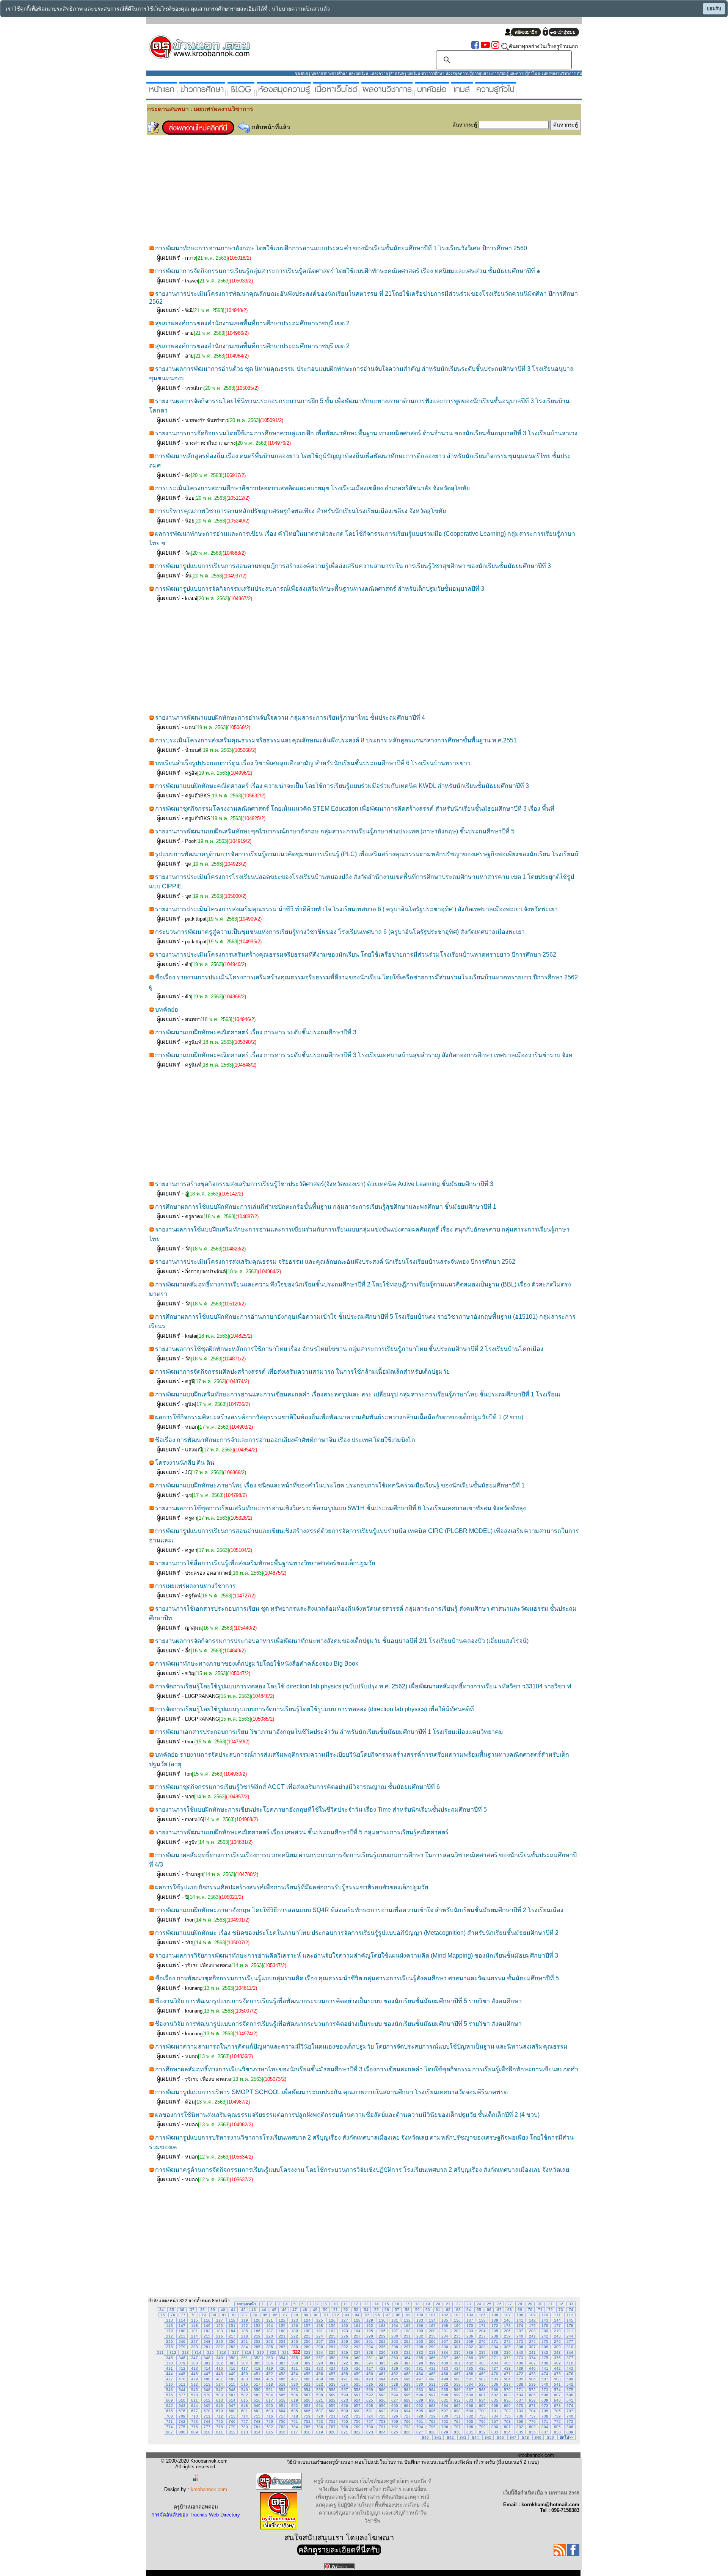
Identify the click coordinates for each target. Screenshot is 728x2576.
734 (495, 2416)
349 (220, 2358)
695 (420, 2411)
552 (282, 2390)
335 (457, 2352)
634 (482, 2400)
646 (220, 2406)
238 (495, 2336)
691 (370, 2411)
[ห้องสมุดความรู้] (284, 93)
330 (395, 2352)
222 (295, 2336)
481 (220, 2379)
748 (257, 2421)
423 (320, 2368)
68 (510, 2310)
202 (457, 2331)
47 (295, 2310)
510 (169, 2384)
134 (432, 2320)
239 (507, 2336)
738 (545, 2416)
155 (282, 2326)
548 (232, 2390)
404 (495, 2363)
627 (395, 2400)
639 (545, 2400)
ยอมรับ (714, 9)
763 (445, 2421)
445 (182, 2374)
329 (382, 2352)
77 (183, 2315)
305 (507, 2347)
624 (357, 2400)
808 (182, 2432)
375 (545, 2358)
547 (220, 2390)
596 (420, 2395)
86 (275, 2315)
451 (257, 2374)
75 (163, 2315)
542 (570, 2384)
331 (407, 2352)
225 (332, 2336)
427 (370, 2368)
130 (382, 2320)
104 (470, 2315)
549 (245, 2390)
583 (257, 2395)
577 (182, 2395)
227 (357, 2336)
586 (295, 2395)
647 (232, 2406)
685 (295, 2411)
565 (445, 2390)
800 (495, 2427)
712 (220, 2416)
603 (507, 2395)
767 (495, 2421)
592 (370, 2395)
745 (220, 2421)
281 (207, 2347)
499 (445, 2379)
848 (526, 2437)
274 (532, 2341)
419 (270, 2368)
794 (420, 2427)
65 (479, 2310)
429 (395, 2368)
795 (432, 2427)
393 (357, 2363)
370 (482, 2358)
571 (520, 2390)
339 (507, 2352)
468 (470, 2374)
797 (457, 2427)
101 (432, 2315)
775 (182, 2427)
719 (307, 2416)
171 (482, 2326)
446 (195, 2374)
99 (408, 2315)
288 (295, 2347)
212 (169, 2336)
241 (532, 2336)
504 (507, 2379)
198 (407, 2331)
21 (448, 2304)
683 (270, 2411)
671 (532, 2406)
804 (545, 2427)
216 (220, 2336)
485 (270, 2379)
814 (257, 2432)
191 (320, 2331)
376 (557, 2358)
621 (320, 2400)
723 (357, 2416)
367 (445, 2358)
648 (245, 2406)
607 (557, 2395)
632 (457, 2400)
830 (457, 2432)
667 (482, 2406)
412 (182, 2368)
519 (282, 2384)
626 (382, 2400)
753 (320, 2421)
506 (532, 2379)
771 (545, 2421)
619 (295, 2400)
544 (182, 2390)
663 (432, 2406)
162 (370, 2326)
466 (445, 2374)
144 (557, 2320)
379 (182, 2363)
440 (532, 2368)
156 (295, 2326)
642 (169, 2406)
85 (265, 2315)
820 (332, 2432)
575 (570, 2390)
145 (570, 2320)
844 (475, 2437)
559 (370, 2390)
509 (570, 2379)
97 (388, 2315)
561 (395, 2390)
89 (306, 2315)
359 (345, 2358)
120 (257, 2320)
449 (232, 2374)
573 (545, 2390)
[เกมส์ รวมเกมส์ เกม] (462, 93)
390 (320, 2363)
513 (207, 2384)
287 (282, 2347)
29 (530, 2304)
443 (570, 2368)
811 (220, 2432)
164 (395, 2326)
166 (420, 2326)
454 (295, 2374)
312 (173, 2352)
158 (320, 2326)
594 (395, 2395)
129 (370, 2320)
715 (257, 2416)
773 (570, 2421)
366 (432, 2358)
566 (457, 2390)
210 (557, 2331)
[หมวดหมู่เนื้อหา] (336, 93)
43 (254, 2310)
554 (307, 2390)
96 (378, 2315)
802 (520, 2427)
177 (557, 2326)
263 (395, 2341)
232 (420, 2336)
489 (320, 2379)
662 (420, 2406)
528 (395, 2384)
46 (284, 2310)
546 (207, 2390)
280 (195, 2347)
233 (432, 2336)
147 (182, 2326)
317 (235, 2352)
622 (332, 2400)
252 (257, 2341)
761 (420, 2421)
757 (370, 2421)
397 (407, 2363)
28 (520, 2304)
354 (282, 2358)
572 (532, 2390)
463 (407, 2374)
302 (470, 2347)
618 (282, 2400)
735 (507, 2416)
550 (257, 2390)
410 (570, 2363)
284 (245, 2347)
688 (332, 2411)
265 (420, 2341)
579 (207, 2395)
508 (557, 2379)
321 (286, 2352)
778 (220, 2427)
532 (445, 2384)
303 (482, 2347)
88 (296, 2315)
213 (182, 2336)
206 (507, 2331)
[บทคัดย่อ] (432, 93)
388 (295, 2363)
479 (195, 2379)
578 (195, 2395)
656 (345, 2406)
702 (507, 2411)
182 (207, 2331)
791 (382, 2427)
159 (332, 2326)
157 (307, 2326)
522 (320, 2384)
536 (495, 2384)
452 (270, 2374)
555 (320, 2390)
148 (195, 2326)
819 (320, 2432)
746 (232, 2421)
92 (337, 2315)
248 (207, 2341)
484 (257, 2379)
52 (346, 2310)
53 (356, 2310)
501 (470, 2379)
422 (307, 2368)
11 (346, 2304)
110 (545, 2315)
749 (270, 2421)
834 (507, 2432)
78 (193, 2315)
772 (557, 2421)
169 (457, 2326)
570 (507, 2390)
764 (457, 2421)
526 (370, 2384)
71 (540, 2310)
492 (357, 2379)
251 (245, 2341)
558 (357, 2390)
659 (382, 2406)
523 (332, 2384)
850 (551, 2437)
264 (407, 2341)
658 (370, 2406)
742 (182, 2421)
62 (448, 2310)
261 (370, 2341)
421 (295, 2368)
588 (320, 2395)
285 (257, 2347)
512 (195, 2384)
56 (387, 2310)
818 (307, 2432)
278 (169, 2347)
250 (232, 2341)
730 (445, 2416)
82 (234, 2315)
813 (245, 2432)
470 (495, 2374)
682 (257, 2411)
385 (257, 2363)
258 (332, 2341)
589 (332, 2395)
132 (407, 2320)
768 (507, 2421)
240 (520, 2336)
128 (357, 2320)
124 (307, 2320)
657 (357, 2406)
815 (270, 2432)
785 (307, 2427)
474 (545, 2374)
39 (213, 2310)
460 (370, 2374)
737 (532, 2416)
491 (345, 2379)
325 (332, 2352)
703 (520, 2411)
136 (457, 2320)
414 (207, 2368)
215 (207, 2336)
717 (282, 2416)
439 (520, 2368)
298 (420, 2347)
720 (320, 2416)
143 (545, 2320)
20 (438, 2304)
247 (195, 2341)
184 (232, 2331)
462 (395, 2374)
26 (499, 2304)
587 (307, 2395)
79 (204, 2315)
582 (245, 2395)
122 (282, 2320)
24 (479, 2304)
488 (307, 2379)
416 (232, 2368)
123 (295, 2320)
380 (195, 2363)
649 (257, 2406)
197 (395, 2331)
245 (169, 2341)
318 (248, 2352)
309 (557, 2347)
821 (345, 2432)
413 (195, 2368)
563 (420, 2390)
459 (357, 2374)
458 (345, 2374)
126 (332, 2320)
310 (570, 2347)
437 (495, 2368)
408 (545, 2363)
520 (295, 2384)
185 (245, 2331)
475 (557, 2374)
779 (232, 2427)
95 (367, 2315)
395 (382, 2363)
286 (270, 2347)
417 (245, 2368)
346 (182, 2358)
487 (295, 2379)
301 (457, 2347)
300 (445, 2347)
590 (345, 2395)
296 (395, 2347)
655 (332, 2406)
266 (432, 2341)
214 (195, 2336)
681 (245, 2411)
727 (407, 2416)
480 (207, 2379)
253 (270, 2341)
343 (557, 2352)
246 (182, 2341)
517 (257, 2384)
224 (320, 2336)
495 (395, 2379)
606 (545, 2395)
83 (245, 2315)
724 (370, 2416)
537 (507, 2384)
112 (570, 2315)
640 (557, 2400)
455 (307, 2374)
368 (457, 2358)
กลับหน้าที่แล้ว (271, 127)
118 (232, 2320)
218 (245, 2336)
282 (220, 2347)
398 (420, 2363)
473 (532, 2374)
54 (366, 2310)
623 (345, 2400)
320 (273, 2352)
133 (420, 2320)
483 (245, 2379)
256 (307, 2341)
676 (182, 2411)
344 (570, 2352)
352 (257, 2358)
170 (470, 2326)
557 (345, 2390)
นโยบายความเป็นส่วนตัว (301, 9)
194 (357, 2331)
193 (345, 2331)
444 (169, 2374)
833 (495, 2432)
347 (195, 2358)
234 (445, 2336)
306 (520, 2347)
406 (520, 2363)
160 (345, 2326)
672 (545, 2406)
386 (270, 2363)
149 (207, 2326)
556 (332, 2390)
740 (570, 2416)
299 (432, 2347)
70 (530, 2310)
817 (295, 2432)
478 (182, 2379)
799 (482, 2427)
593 (382, 2395)
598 (445, 2395)
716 (270, 2416)
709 (182, 2416)
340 (520, 2352)
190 (307, 2331)
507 (545, 2379)
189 (295, 2331)
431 (420, 2368)
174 (520, 2326)
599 (457, 2395)
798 (470, 2427)
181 (195, 2331)
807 (169, 2432)
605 (532, 2395)
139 (495, 2320)
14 (377, 2304)
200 (432, 2331)
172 (495, 2326)
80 (214, 2315)
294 (370, 2347)
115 (195, 2320)
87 (286, 2315)
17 (407, 2304)
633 (470, 2400)
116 (207, 2320)
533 (457, 2384)
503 (495, 2379)
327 (357, 2352)
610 (182, 2400)
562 (407, 2390)
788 (345, 2427)
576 (169, 2395)
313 (185, 2352)
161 (357, 2326)
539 (532, 2384)
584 (270, 2395)
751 (295, 2421)
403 (482, 2363)
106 (495, 2315)
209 (545, 2331)
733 (482, 2416)
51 (336, 2310)
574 (557, 2390)
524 (345, 2384)
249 (220, 2341)
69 (520, 2310)
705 (545, 2411)
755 (345, 2421)
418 (257, 2368)
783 (282, 2427)
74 (571, 2310)
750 (282, 2421)
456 (320, 2374)
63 (458, 2310)
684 (282, 2411)
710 (195, 2416)
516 (245, 2384)
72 (551, 2310)
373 (520, 2358)
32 (561, 2304)
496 (407, 2379)
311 (160, 2352)
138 (482, 2320)
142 (532, 2320)
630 (432, 2400)
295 (382, 2347)
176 (545, 2326)
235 (457, 2336)
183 (220, 2331)
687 (320, 2411)
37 (192, 2310)
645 (207, 2406)
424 (332, 2368)
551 (270, 2390)
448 (220, 2374)
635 (495, 2400)
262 (382, 2341)
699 (470, 2411)
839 (570, 2432)
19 (428, 2304)
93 (347, 2315)
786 (320, 2427)
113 (169, 2320)
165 (407, 2326)
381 (207, 2363)
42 (243, 2310)
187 (270, 2331)
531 (432, 2384)
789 (357, 2427)
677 (195, 2411)
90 (316, 2315)
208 (532, 2331)
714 (245, 2416)
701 (495, 2411)
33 (571, 2304)
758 (382, 2421)
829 (445, 2432)
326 (345, 2352)
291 (332, 2347)
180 (182, 2331)
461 (382, 2374)
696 (432, 2411)
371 (495, 2358)
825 (395, 2432)
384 (245, 2363)
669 (507, 2406)
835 (520, 2432)
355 (295, 2358)
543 (169, 2390)
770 (532, 2421)
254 (282, 2341)
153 (257, 2326)
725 (382, 2416)
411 (169, 2368)
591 (357, 2395)
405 (507, 2363)
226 (345, 2336)
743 (195, 2421)
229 (382, 2336)
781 (257, 2427)
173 (507, 2326)
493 (370, 2379)
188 (282, 2331)
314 (198, 2352)
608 (570, 2395)
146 (169, 2326)
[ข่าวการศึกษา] (202, 93)
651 (282, 2406)
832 (482, 2432)
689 (345, 2411)
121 (270, 2320)
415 (220, 2368)
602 (495, 2395)
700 (482, 2411)
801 (507, 2427)
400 (445, 2363)
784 (295, 2427)
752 (307, 2421)
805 (557, 2427)
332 (420, 2352)
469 (482, 2374)
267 (445, 2341)
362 (382, 2358)
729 (432, 2416)
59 (417, 2310)
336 (470, 2352)
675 (169, 2411)
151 (232, 2326)
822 (357, 2432)
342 (545, 2352)
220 (270, 2336)
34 (162, 2310)
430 (407, 2368)
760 (407, 2421)
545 (195, 2390)
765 (470, 2421)
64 (469, 2310)
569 (495, 2390)
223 (307, 2336)
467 (457, 2374)
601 (482, 2395)
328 (370, 2352)
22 (458, 2304)
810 (207, 2432)
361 (370, 2358)
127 (345, 2320)
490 (332, 2379)
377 (570, 2358)
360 (357, 2358)
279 (182, 2347)
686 (307, 2411)
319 (260, 2352)
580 (220, 2395)
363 (395, 2358)
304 (495, 2347)
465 (432, 2374)
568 (482, 2390)
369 (470, 2358)
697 (445, 2411)
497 (420, 2379)
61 (438, 2310)
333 (432, 2352)
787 (332, 2427)
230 (395, 2336)
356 (307, 2358)
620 (307, 2400)
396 (395, 2363)
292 (345, 2347)
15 (387, 2304)
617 (270, 2400)
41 (233, 2310)
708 (169, 2416)
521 (307, 2384)
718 (295, 2416)
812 (232, 2432)
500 (457, 2379)
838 (557, 2432)
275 (545, 2341)
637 (520, 2400)
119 (245, 2320)
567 (470, 2390)
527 (382, 2384)
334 (445, 2352)
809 (195, 2432)
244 (570, 2336)
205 (495, 2331)
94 (357, 2315)
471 (507, 2374)
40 (223, 2310)
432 (432, 2368)
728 (420, 2416)
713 (232, 2416)
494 (382, 2379)
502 (482, 2379)
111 (557, 2315)
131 (395, 2320)
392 (345, 2363)
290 (320, 2347)
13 (366, 2304)
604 (520, 2395)
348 (207, 2358)
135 (445, 2320)
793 (407, 2427)
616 (257, 2400)
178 (570, 2326)
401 (457, 2363)
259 (345, 2341)
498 (432, 2379)
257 (320, 2341)
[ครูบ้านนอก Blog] (241, 93)
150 (220, 2326)
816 (282, 2432)
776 (195, 2427)
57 (397, 2310)
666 (470, 2406)
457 (332, 2374)
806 (570, 2427)
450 (245, 2374)
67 (499, 2310)
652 (295, 2406)
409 (557, 2363)
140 (507, 2320)
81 (224, 2315)
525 (357, 2384)
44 (264, 2310)
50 (325, 2310)
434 (457, 2368)
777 (207, 2427)
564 (432, 2390)
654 (320, 2406)
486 (282, 2379)
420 (282, 2368)
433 (445, 2368)
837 (545, 2432)
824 (382, 2432)
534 (470, 2384)
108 (520, 2315)
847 (513, 2437)
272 (507, 2341)
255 (295, 2341)
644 (195, 2406)
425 (345, 2368)
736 (520, 2416)
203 (470, 2331)
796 (445, 2427)
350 (232, 2358)
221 (282, 2336)
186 (257, 2331)
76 (173, 2315)
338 (495, 2352)
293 (357, 2347)
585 (282, 2395)
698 (457, 2411)
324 (320, 2352)
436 (482, 2368)
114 (182, 2320)
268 (457, 2341)
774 (169, 2427)
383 (232, 2363)
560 (382, 2390)
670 (520, 2406)
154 (270, 2326)
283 (232, 2347)
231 (407, 2336)
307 (532, 2347)
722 (345, 2416)
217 (232, 2336)
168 (445, 2326)
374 (532, 2358)
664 (445, 2406)
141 (520, 2320)
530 (420, 2384)
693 (395, 2411)
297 (407, 2347)
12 (356, 2304)
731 (457, 2416)
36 (182, 2310)
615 (245, 2400)
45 (274, 2310)
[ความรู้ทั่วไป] (496, 93)
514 (220, 2384)
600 (470, 2395)
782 (270, 2427)
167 (432, 2326)
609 (169, 2400)
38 (202, 2310)
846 (500, 2437)
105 (482, 2315)
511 (182, 2384)
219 (257, 2336)
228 (370, 2336)
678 (207, 2411)
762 (432, 2421)
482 (232, 2379)
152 (245, 2326)
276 (557, 2341)
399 (432, 2363)
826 (407, 2432)
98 (398, 2315)
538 (520, 2384)
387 (282, 2363)
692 (382, 2411)
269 (470, 2341)
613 (220, 2400)
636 (507, 2400)
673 (557, 2406)
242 (545, 2336)
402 (470, 2363)
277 (570, 2341)
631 (445, 2400)
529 (407, 2384)
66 (489, 2310)
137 (470, 2320)
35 (172, 2310)
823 (370, 2432)
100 (420, 2315)
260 (357, 2341)
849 (538, 2437)
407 (532, 2363)
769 (520, 2421)
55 (377, 2310)
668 (495, 2406)
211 (570, 2331)
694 (407, 2411)
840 (425, 2437)
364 (407, 2358)
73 (561, 2310)
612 (207, 2400)
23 (469, 2304)
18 (417, 2304)
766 (482, 2421)
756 (357, 2421)
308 (545, 2347)
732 (470, 2416)
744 (207, 2421)
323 (307, 2352)
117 (220, 2320)
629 (420, 2400)
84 (255, 2315)
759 (395, 2421)
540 (545, 2384)
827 (420, 2432)
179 (169, 2331)
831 (470, 2432)
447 (207, 2374)
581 (232, 2395)
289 (307, 2347)
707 (570, 2411)
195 (370, 2331)
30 (540, 2304)
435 (470, 2368)
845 (488, 2437)
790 (370, 2427)
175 (532, 2326)
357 (320, 2358)
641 (570, 2400)
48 (305, 2310)
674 (570, 2406)
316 (223, 2352)
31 (551, 2304)
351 (245, 2358)
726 (395, 2416)
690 (357, 2411)
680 (232, 2411)
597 (432, 2395)
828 (432, 2432)
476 (570, 2374)
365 (420, 2358)
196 (382, 2331)
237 (482, 2336)
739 (557, 2416)
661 (407, 2406)
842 (450, 2437)
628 (407, 2400)
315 (210, 2352)
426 (357, 2368)
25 (489, 2304)
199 (420, 2331)
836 (532, 2432)
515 (232, 2384)
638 (532, 2400)
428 (382, 2368)
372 (507, 2358)
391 (332, 2363)
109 (532, 2315)
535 (482, 2384)
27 (510, 2304)
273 (520, 2341)
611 (195, 2400)
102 (445, 2315)
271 (495, 2341)
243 (557, 2336)
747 (245, 2421)
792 (395, 2427)
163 (382, 2326)
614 (232, 2400)
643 (182, 2406)
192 (332, 2331)
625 (370, 2400)
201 (445, 2331)
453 (282, 2374)
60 (428, 2310)
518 (270, 2384)
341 (532, 2352)
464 (420, 2374)
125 (320, 2320)
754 (332, 2421)
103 (457, 2315)
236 (470, 2336)
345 (169, 2358)
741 (169, 2421)
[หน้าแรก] (162, 93)
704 (532, 2411)
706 (557, 2411)
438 (507, 2368)
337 (482, 2352)
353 (270, 2358)
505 (520, 2379)
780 (245, 2427)
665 (457, 2406)
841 (438, 2437)
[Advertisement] (285, 188)
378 (169, 2363)
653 (307, 2406)
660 (395, 2406)
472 (520, 2374)
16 (397, 2304)
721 (332, 2416)
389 (307, 2363)
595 (407, 2395)
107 (507, 2315)
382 (220, 2363)
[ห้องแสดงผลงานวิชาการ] (387, 93)
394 (370, 2363)
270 (482, 2341)
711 (207, 2416)
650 (270, 2406)
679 (220, 2411)
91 (326, 2315)
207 (520, 2331)
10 (336, 2304)
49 (315, 2310)
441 (545, 2368)
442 (557, 2368)
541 (557, 2384)
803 (532, 2427)
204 (482, 2331)
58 (407, 2310)
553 (295, 2390)
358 (332, 2358)
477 (169, 2379)
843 (463, 2437)
